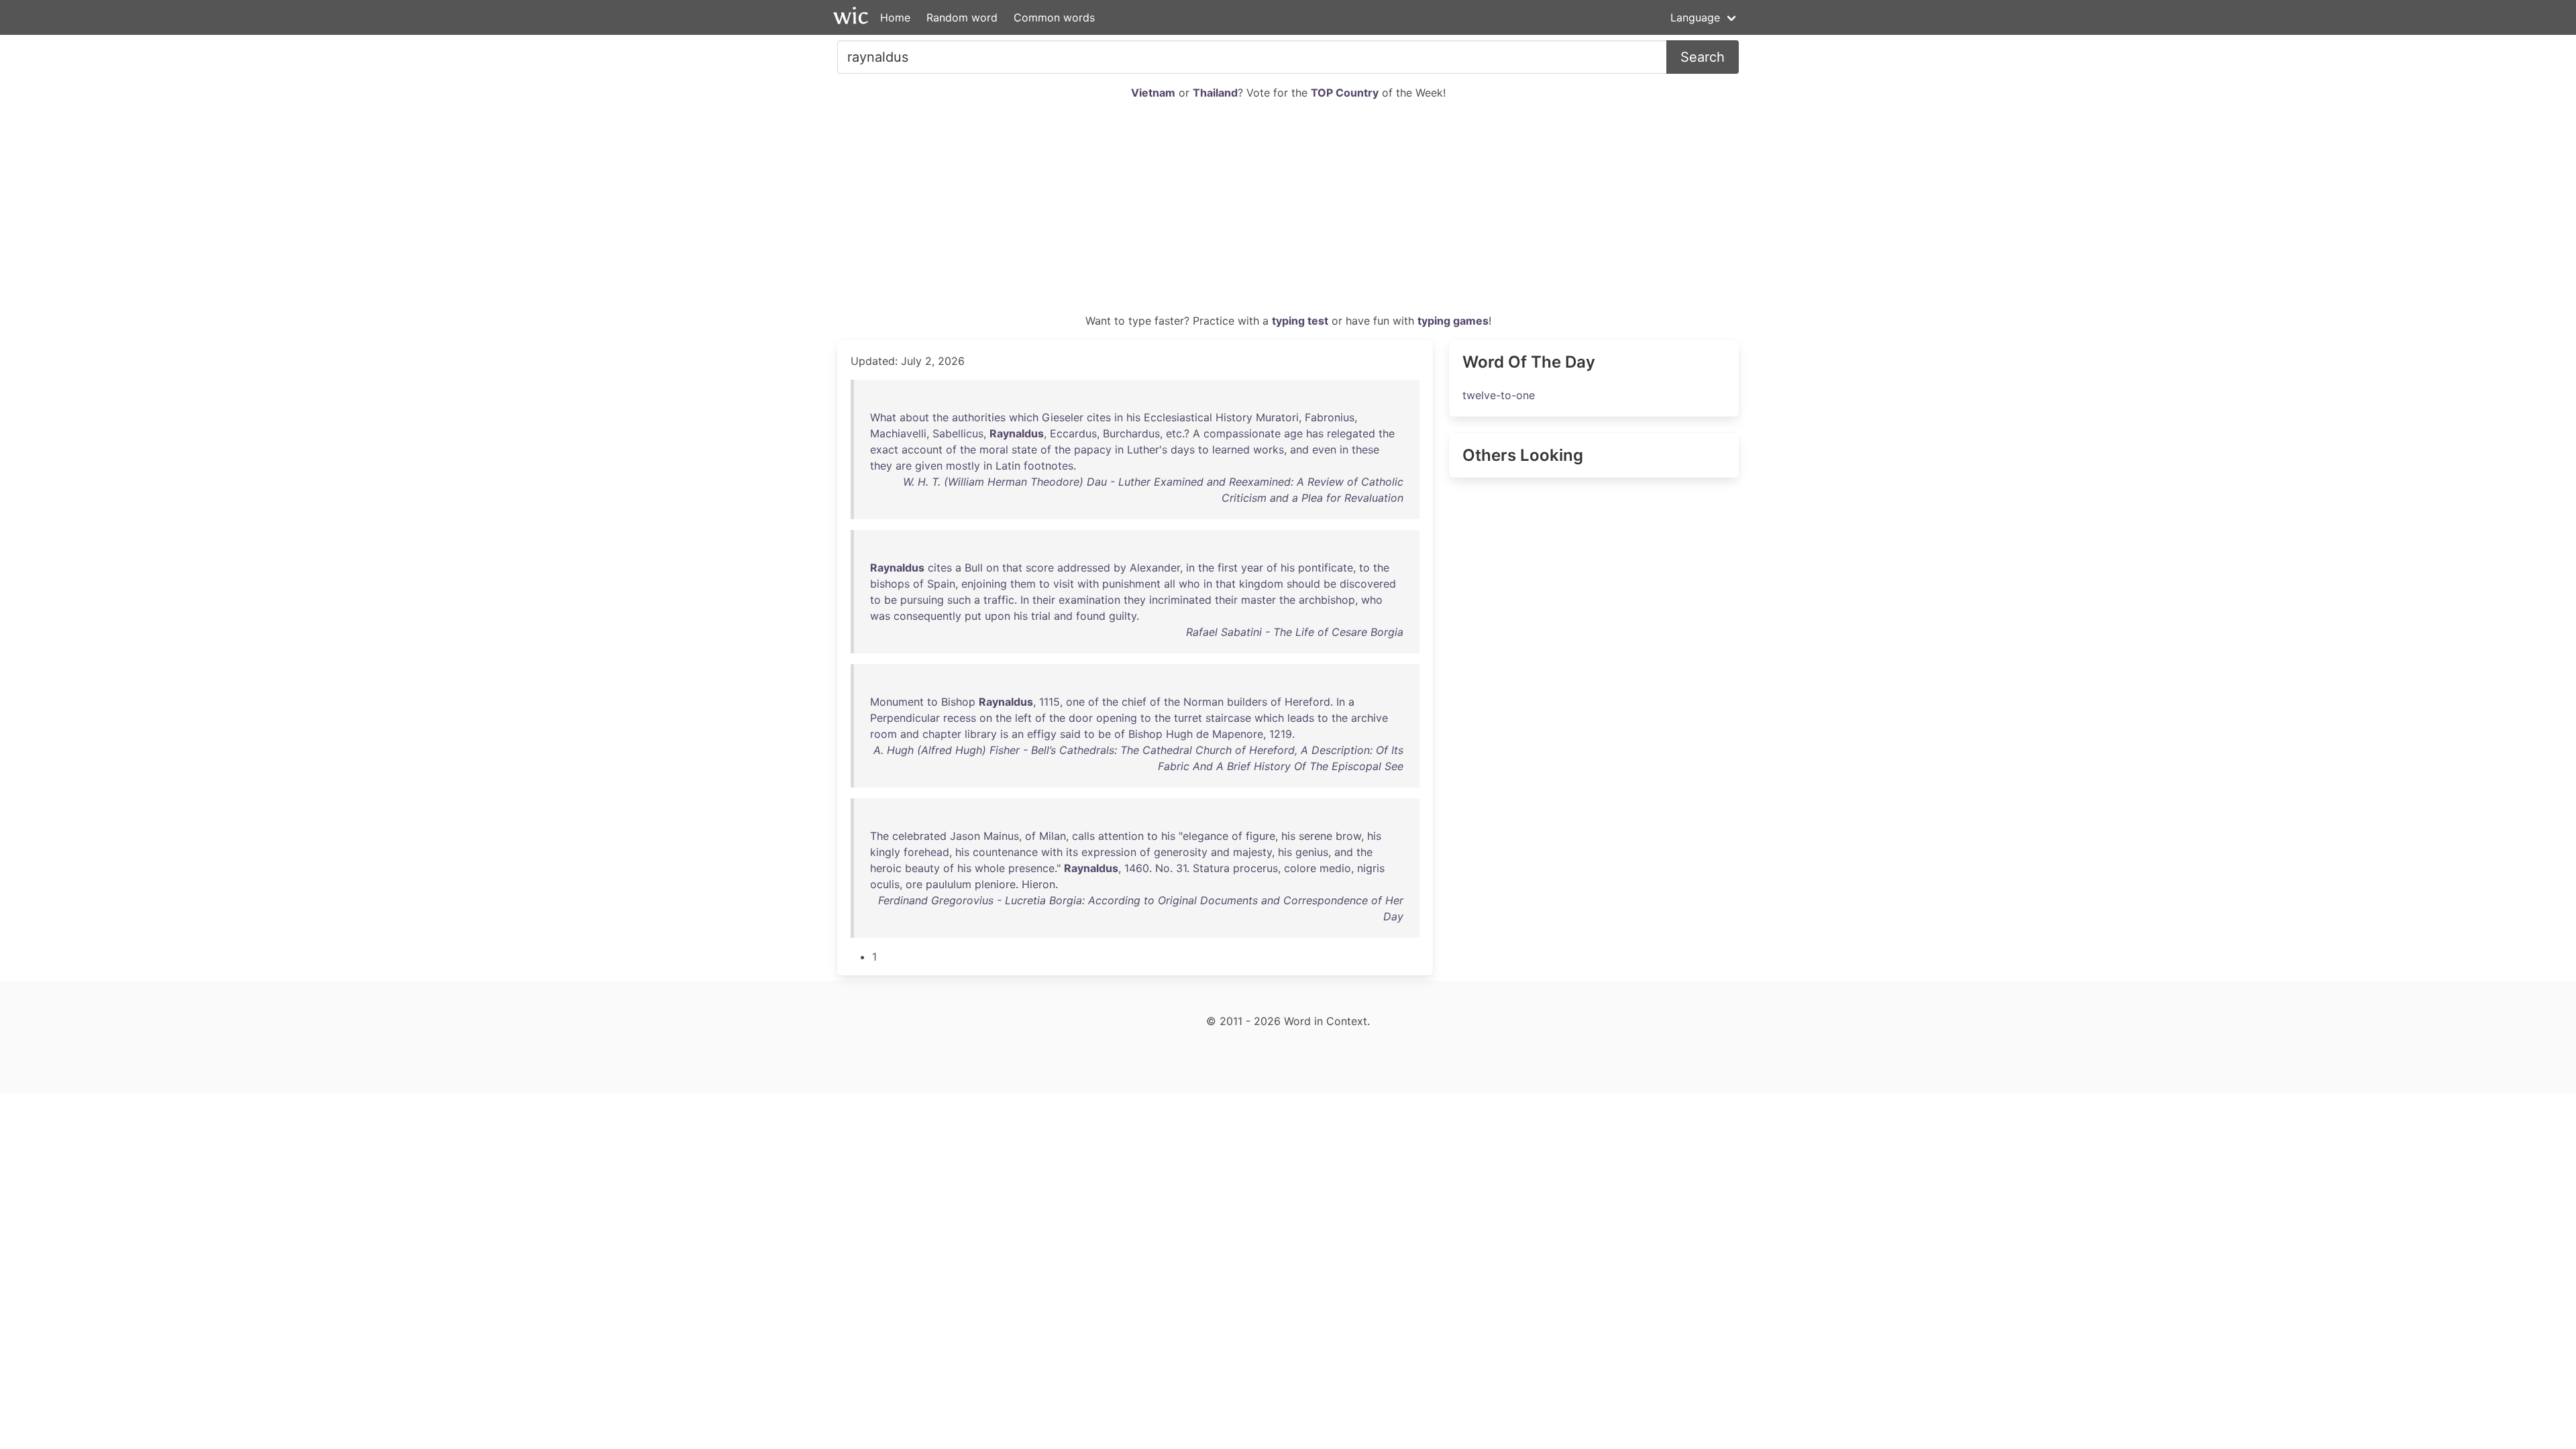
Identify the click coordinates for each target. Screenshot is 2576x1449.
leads (1301, 718)
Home (895, 17)
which (1024, 417)
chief (1134, 702)
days (1183, 449)
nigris (1371, 868)
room (883, 734)
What (883, 417)
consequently (927, 616)
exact (884, 449)
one (1075, 702)
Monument (897, 702)
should (1303, 584)
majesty (1252, 852)
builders (1247, 702)
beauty (922, 868)
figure (1260, 836)
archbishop (1327, 600)
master (1258, 600)
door (1081, 718)
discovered (1368, 584)
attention (1121, 836)
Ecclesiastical (1178, 417)
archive (1370, 718)
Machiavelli (898, 433)
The (879, 836)
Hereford (1307, 702)
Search (1703, 57)
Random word (962, 17)
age (1293, 433)
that (1012, 568)
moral (994, 449)
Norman (1203, 702)
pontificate (1326, 568)
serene (1316, 836)
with (1088, 584)
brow (1348, 836)
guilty (1123, 616)
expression (1109, 852)
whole (990, 868)
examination (1089, 600)
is (1004, 734)
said (1070, 734)
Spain (941, 584)
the (941, 417)
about (914, 417)
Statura (1211, 868)
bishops (890, 584)
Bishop (958, 702)
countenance (1005, 852)
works (1269, 449)
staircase (1228, 718)
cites (1099, 417)
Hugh (1179, 734)
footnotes (1049, 466)
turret (1188, 718)
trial (1041, 616)
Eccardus (1073, 433)
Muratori (1277, 417)
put (973, 616)
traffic (999, 600)
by (1120, 568)
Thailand (1215, 93)
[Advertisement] (1288, 212)
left (1023, 718)
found (1091, 616)
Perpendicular (905, 718)
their (1044, 600)
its (1072, 852)
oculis (885, 884)
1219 (1281, 734)
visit (1064, 584)
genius (1312, 852)
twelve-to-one (1499, 395)
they (881, 466)
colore (1300, 868)
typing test (1300, 321)
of (951, 449)
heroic (886, 868)
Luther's (1147, 449)
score (1040, 568)
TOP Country (1345, 93)
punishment (1131, 584)
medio (1335, 868)
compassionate (1242, 433)
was (880, 616)
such (959, 600)
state (1024, 449)
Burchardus (1131, 433)
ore (914, 884)
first (1228, 568)
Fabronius (1330, 417)
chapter (942, 734)
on (992, 568)
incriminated (1180, 600)
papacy (1093, 449)
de (1202, 734)
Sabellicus (958, 433)
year (1252, 568)
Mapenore (1238, 734)
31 (1181, 868)
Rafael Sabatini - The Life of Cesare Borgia (1295, 632)
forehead (926, 852)
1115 (1050, 702)
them (1023, 584)
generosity (1181, 852)
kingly (885, 852)
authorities (979, 417)
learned (1231, 449)
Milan (1053, 836)
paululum (949, 884)
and (1299, 449)
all (1170, 584)
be (1330, 584)
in (1119, 417)
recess (960, 718)
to (1203, 449)
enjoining (984, 584)
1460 (1137, 868)
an (1018, 734)
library (981, 734)
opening (1117, 718)
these (1365, 449)
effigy (1042, 734)
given (929, 466)
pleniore (995, 884)
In (1025, 600)
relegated (1351, 433)
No (1163, 868)
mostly (963, 466)
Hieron (1038, 884)
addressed (1084, 568)
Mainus (1001, 836)
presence (1031, 868)
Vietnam (1153, 93)
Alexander (1155, 568)
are (904, 466)
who (1189, 584)
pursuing (922, 600)
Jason (965, 836)
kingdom (1261, 584)
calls (1083, 836)
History (1234, 417)
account (922, 449)
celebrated (919, 836)
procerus (1255, 868)
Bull (974, 568)
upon (998, 616)
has (1315, 433)
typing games (1453, 321)
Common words (1054, 17)
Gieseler (1063, 417)
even (1324, 449)
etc (1174, 433)
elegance (1205, 836)
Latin (1008, 466)
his (1133, 417)
